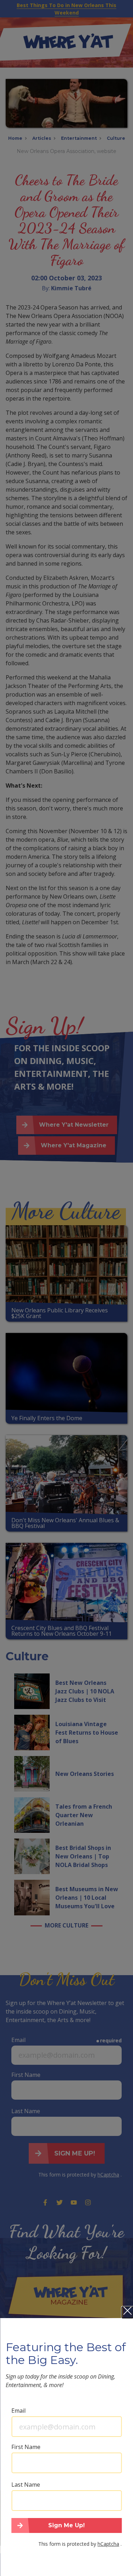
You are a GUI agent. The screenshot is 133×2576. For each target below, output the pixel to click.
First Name (26, 2447)
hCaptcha (108, 2544)
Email (18, 2411)
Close (127, 2312)
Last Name (26, 2485)
